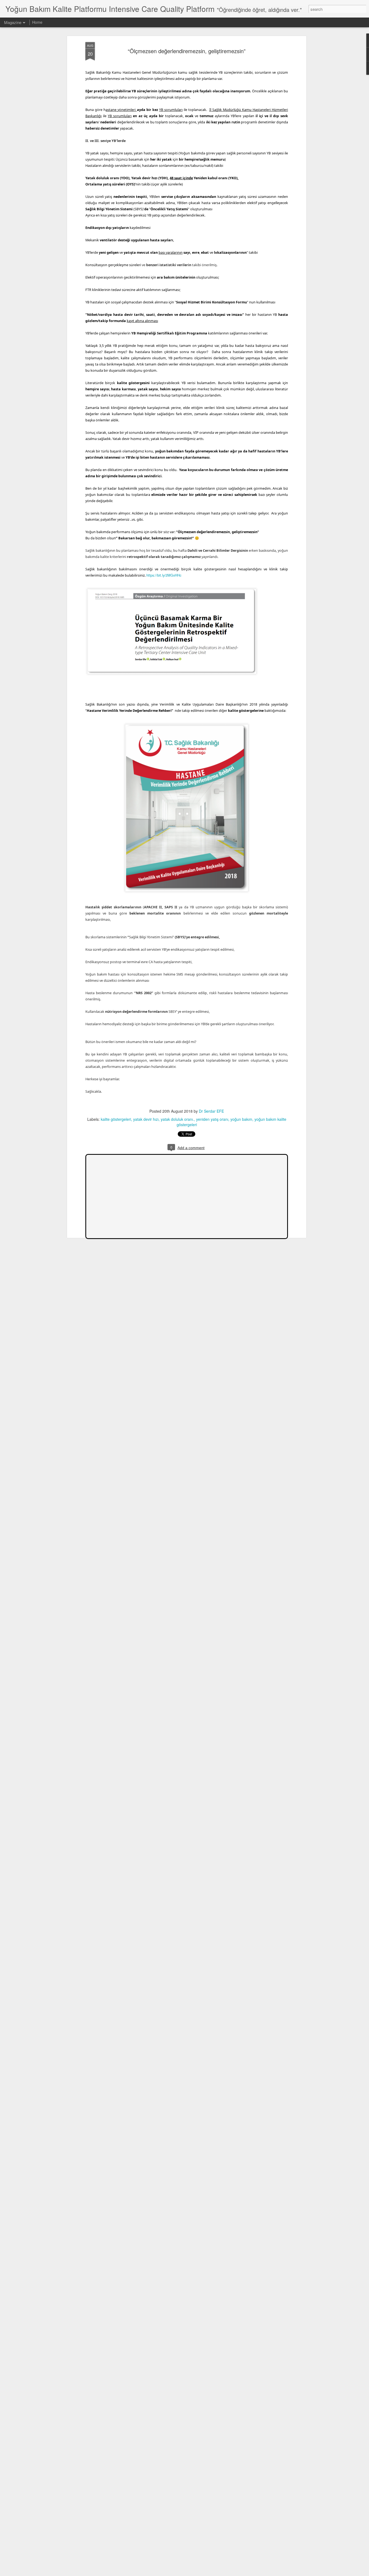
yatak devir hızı (146, 1119)
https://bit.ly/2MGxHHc (164, 575)
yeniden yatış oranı (212, 1119)
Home (37, 22)
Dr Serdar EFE (211, 1111)
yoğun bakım (241, 1119)
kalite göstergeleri (116, 1119)
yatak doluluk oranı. (177, 1119)
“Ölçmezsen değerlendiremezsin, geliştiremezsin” (187, 51)
